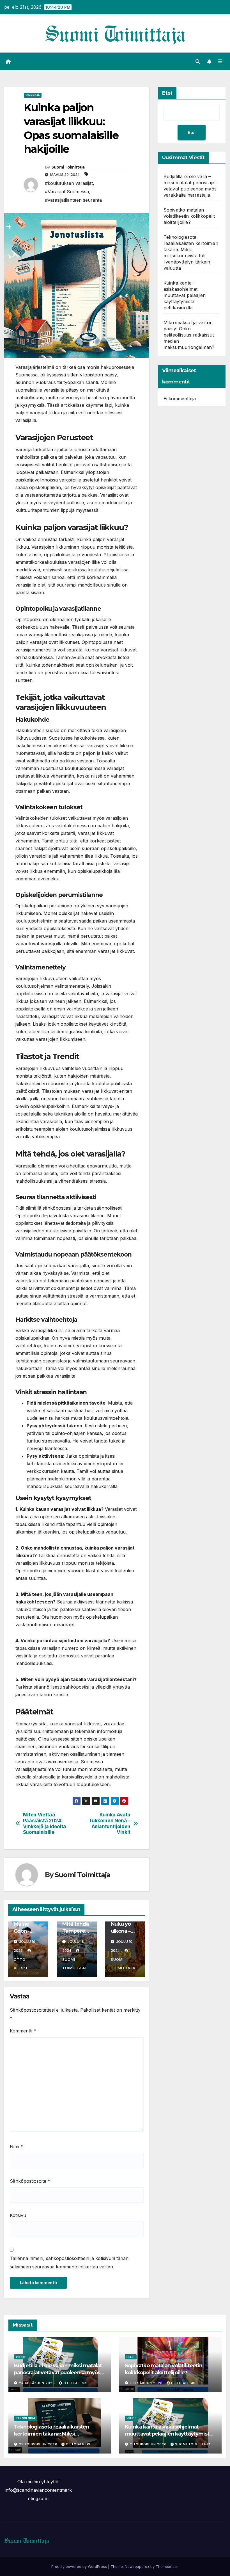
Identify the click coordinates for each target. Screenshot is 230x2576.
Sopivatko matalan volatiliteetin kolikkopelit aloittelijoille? (189, 216)
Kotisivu (18, 2215)
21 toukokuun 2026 (39, 2444)
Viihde (21, 2357)
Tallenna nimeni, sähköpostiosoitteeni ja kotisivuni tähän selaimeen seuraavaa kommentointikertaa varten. (69, 2262)
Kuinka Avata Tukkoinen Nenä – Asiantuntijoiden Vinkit (110, 1823)
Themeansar (167, 2566)
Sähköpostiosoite (30, 2181)
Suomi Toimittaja (68, 167)
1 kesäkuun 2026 (147, 2383)
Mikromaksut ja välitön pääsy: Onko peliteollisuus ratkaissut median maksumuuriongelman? (189, 335)
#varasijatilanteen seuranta (73, 200)
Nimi (16, 2146)
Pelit (131, 2357)
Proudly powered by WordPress (80, 2566)
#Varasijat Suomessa (67, 192)
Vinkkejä (33, 95)
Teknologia (26, 2418)
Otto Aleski (20, 1964)
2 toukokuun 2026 (149, 2444)
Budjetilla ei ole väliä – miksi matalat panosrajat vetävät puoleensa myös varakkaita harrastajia (58, 2373)
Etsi (167, 93)
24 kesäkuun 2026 (38, 2383)
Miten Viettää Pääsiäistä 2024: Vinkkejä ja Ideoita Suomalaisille (45, 1823)
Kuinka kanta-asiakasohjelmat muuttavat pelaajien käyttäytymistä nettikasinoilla (185, 295)
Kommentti (23, 2031)
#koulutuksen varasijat (69, 183)
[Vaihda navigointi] (220, 62)
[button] (198, 62)
